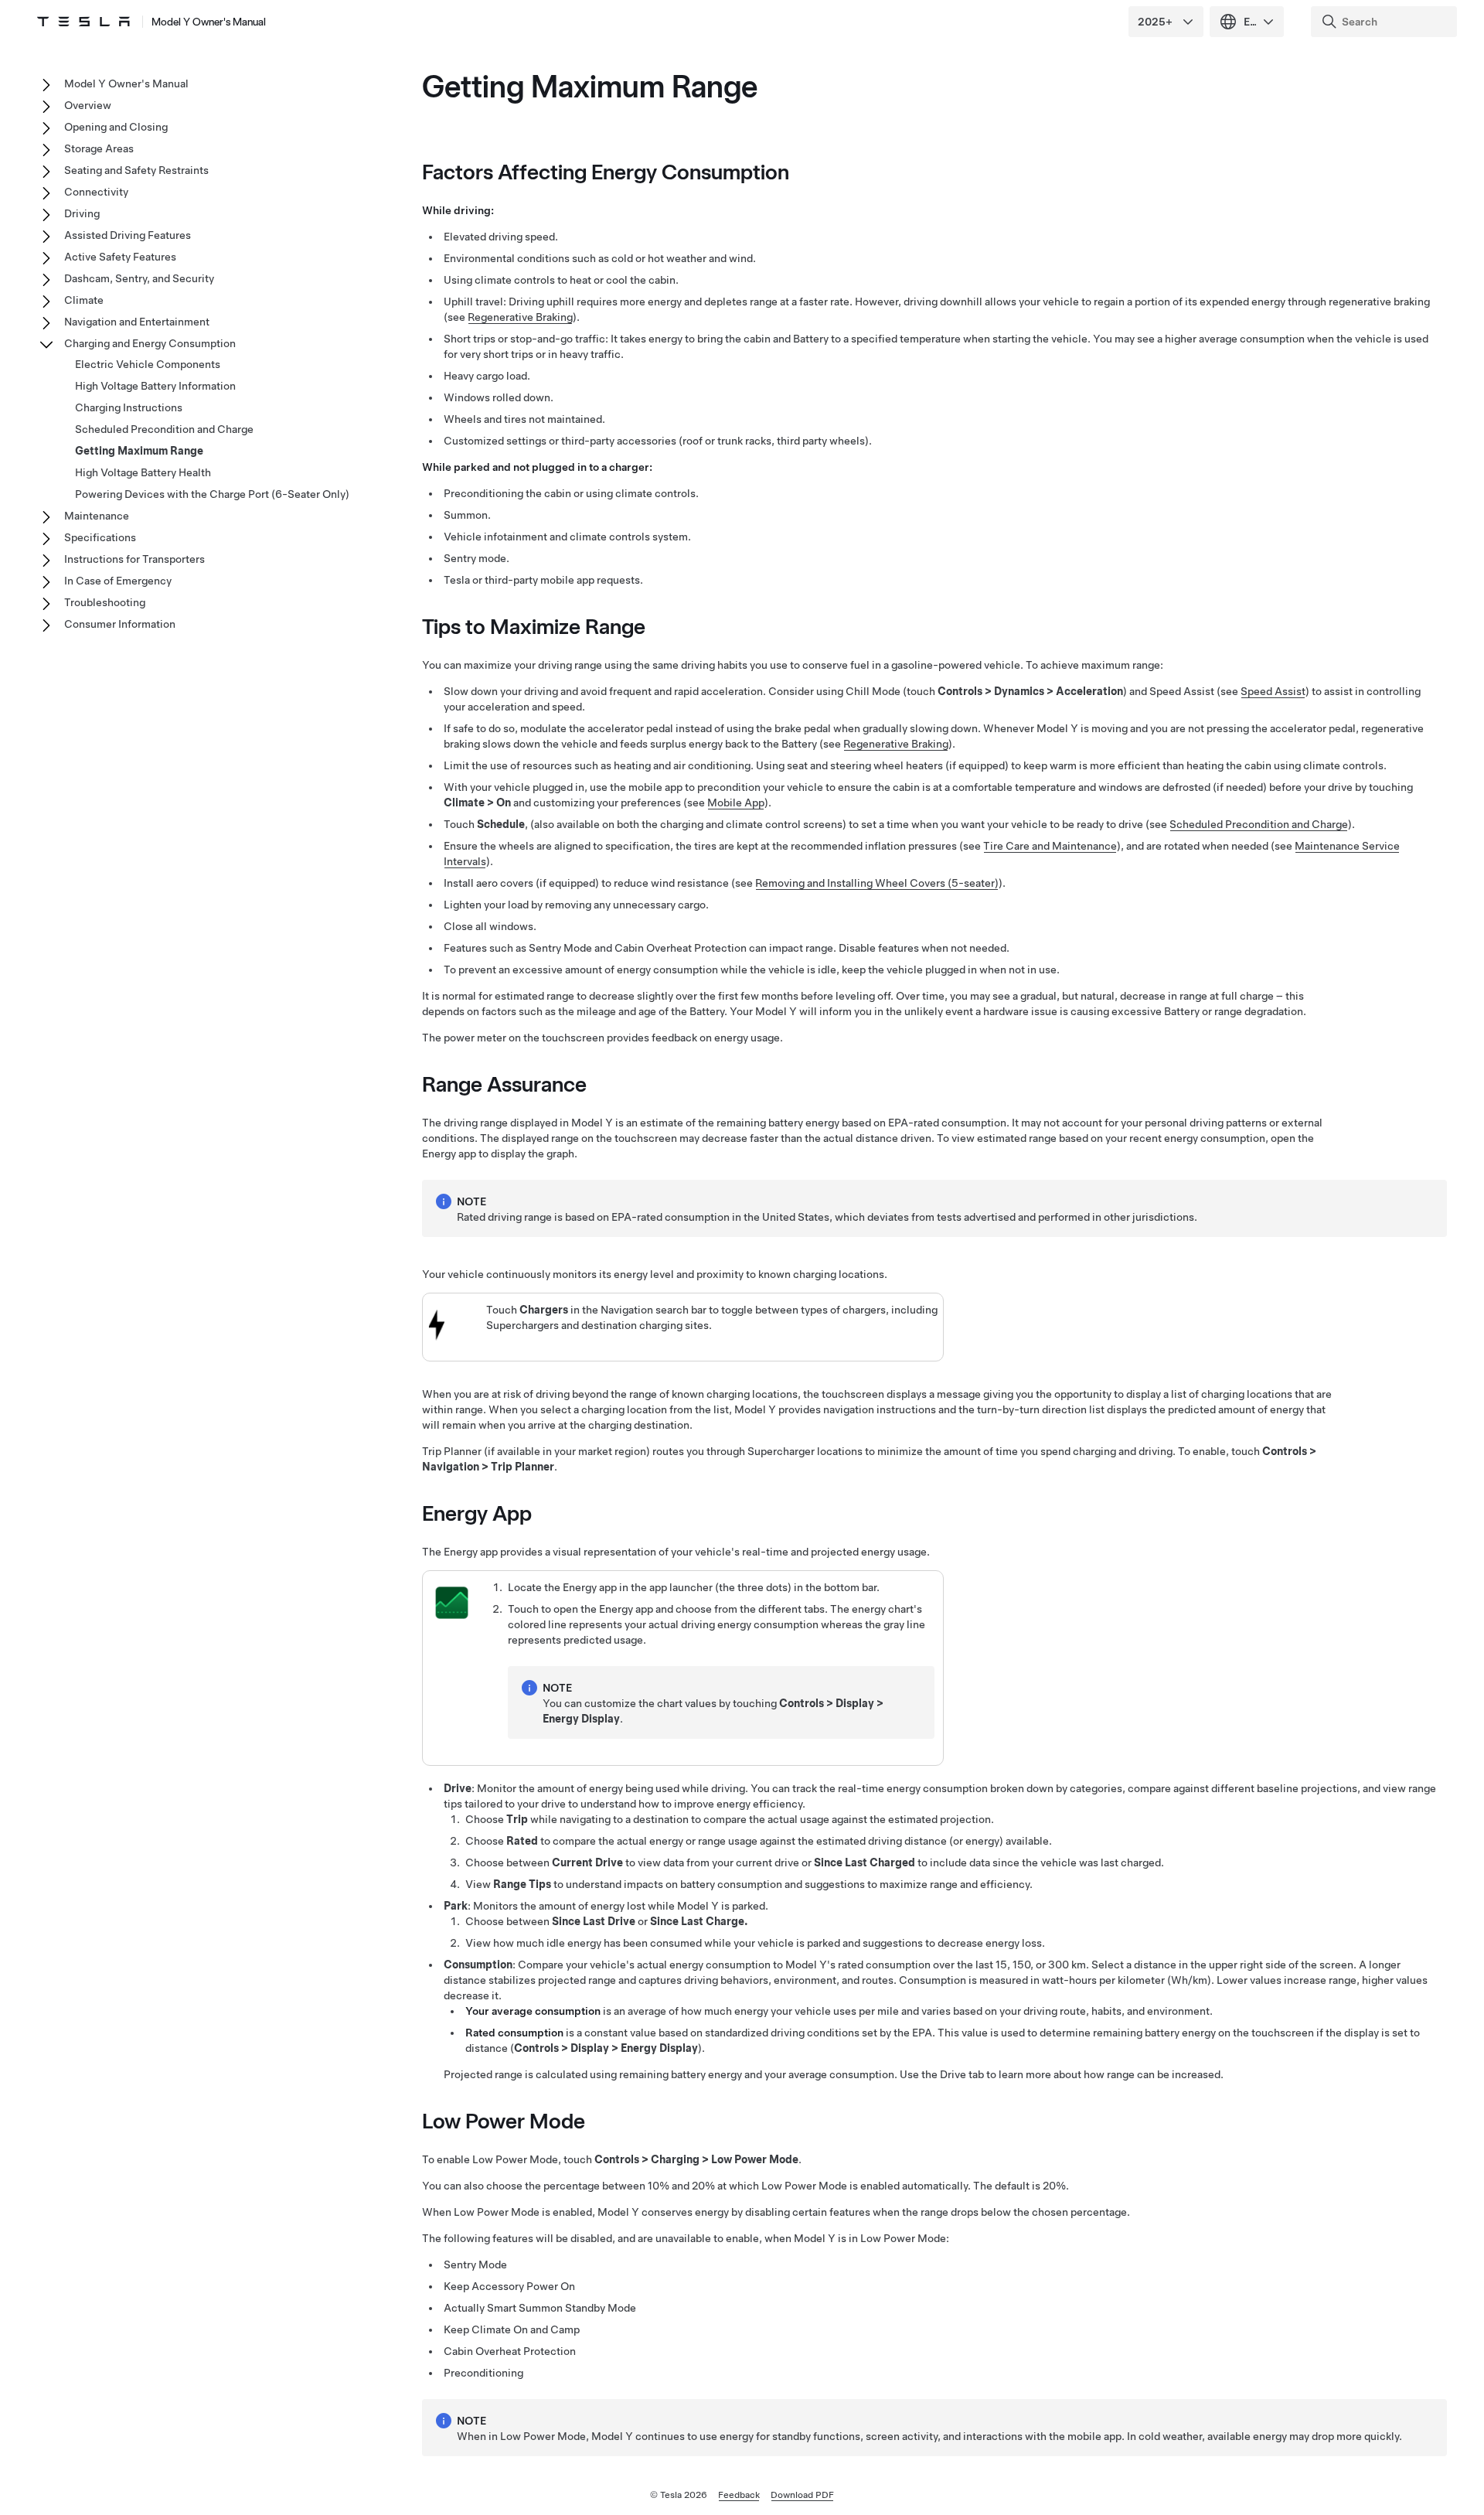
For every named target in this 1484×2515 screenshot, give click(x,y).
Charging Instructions (129, 407)
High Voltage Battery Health (143, 472)
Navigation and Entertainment (137, 322)
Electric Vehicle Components (148, 364)
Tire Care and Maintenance (1050, 846)
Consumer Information (120, 624)
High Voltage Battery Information (155, 386)
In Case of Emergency (118, 581)
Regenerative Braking (520, 317)
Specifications (100, 537)
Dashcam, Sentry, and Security (139, 278)
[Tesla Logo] (83, 22)
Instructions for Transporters (134, 559)
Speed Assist (1273, 691)
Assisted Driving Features (128, 235)
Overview (88, 105)
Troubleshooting (105, 602)
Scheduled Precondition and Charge (1259, 824)
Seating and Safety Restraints (136, 170)
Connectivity (96, 192)
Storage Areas (99, 148)
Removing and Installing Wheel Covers (877, 883)
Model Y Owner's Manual (209, 22)
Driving (82, 213)
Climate (84, 300)
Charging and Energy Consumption (150, 343)
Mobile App (736, 803)
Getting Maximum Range (139, 451)
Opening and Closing (116, 127)
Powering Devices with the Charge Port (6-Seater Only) (212, 494)
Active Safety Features (120, 257)
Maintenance (97, 516)
